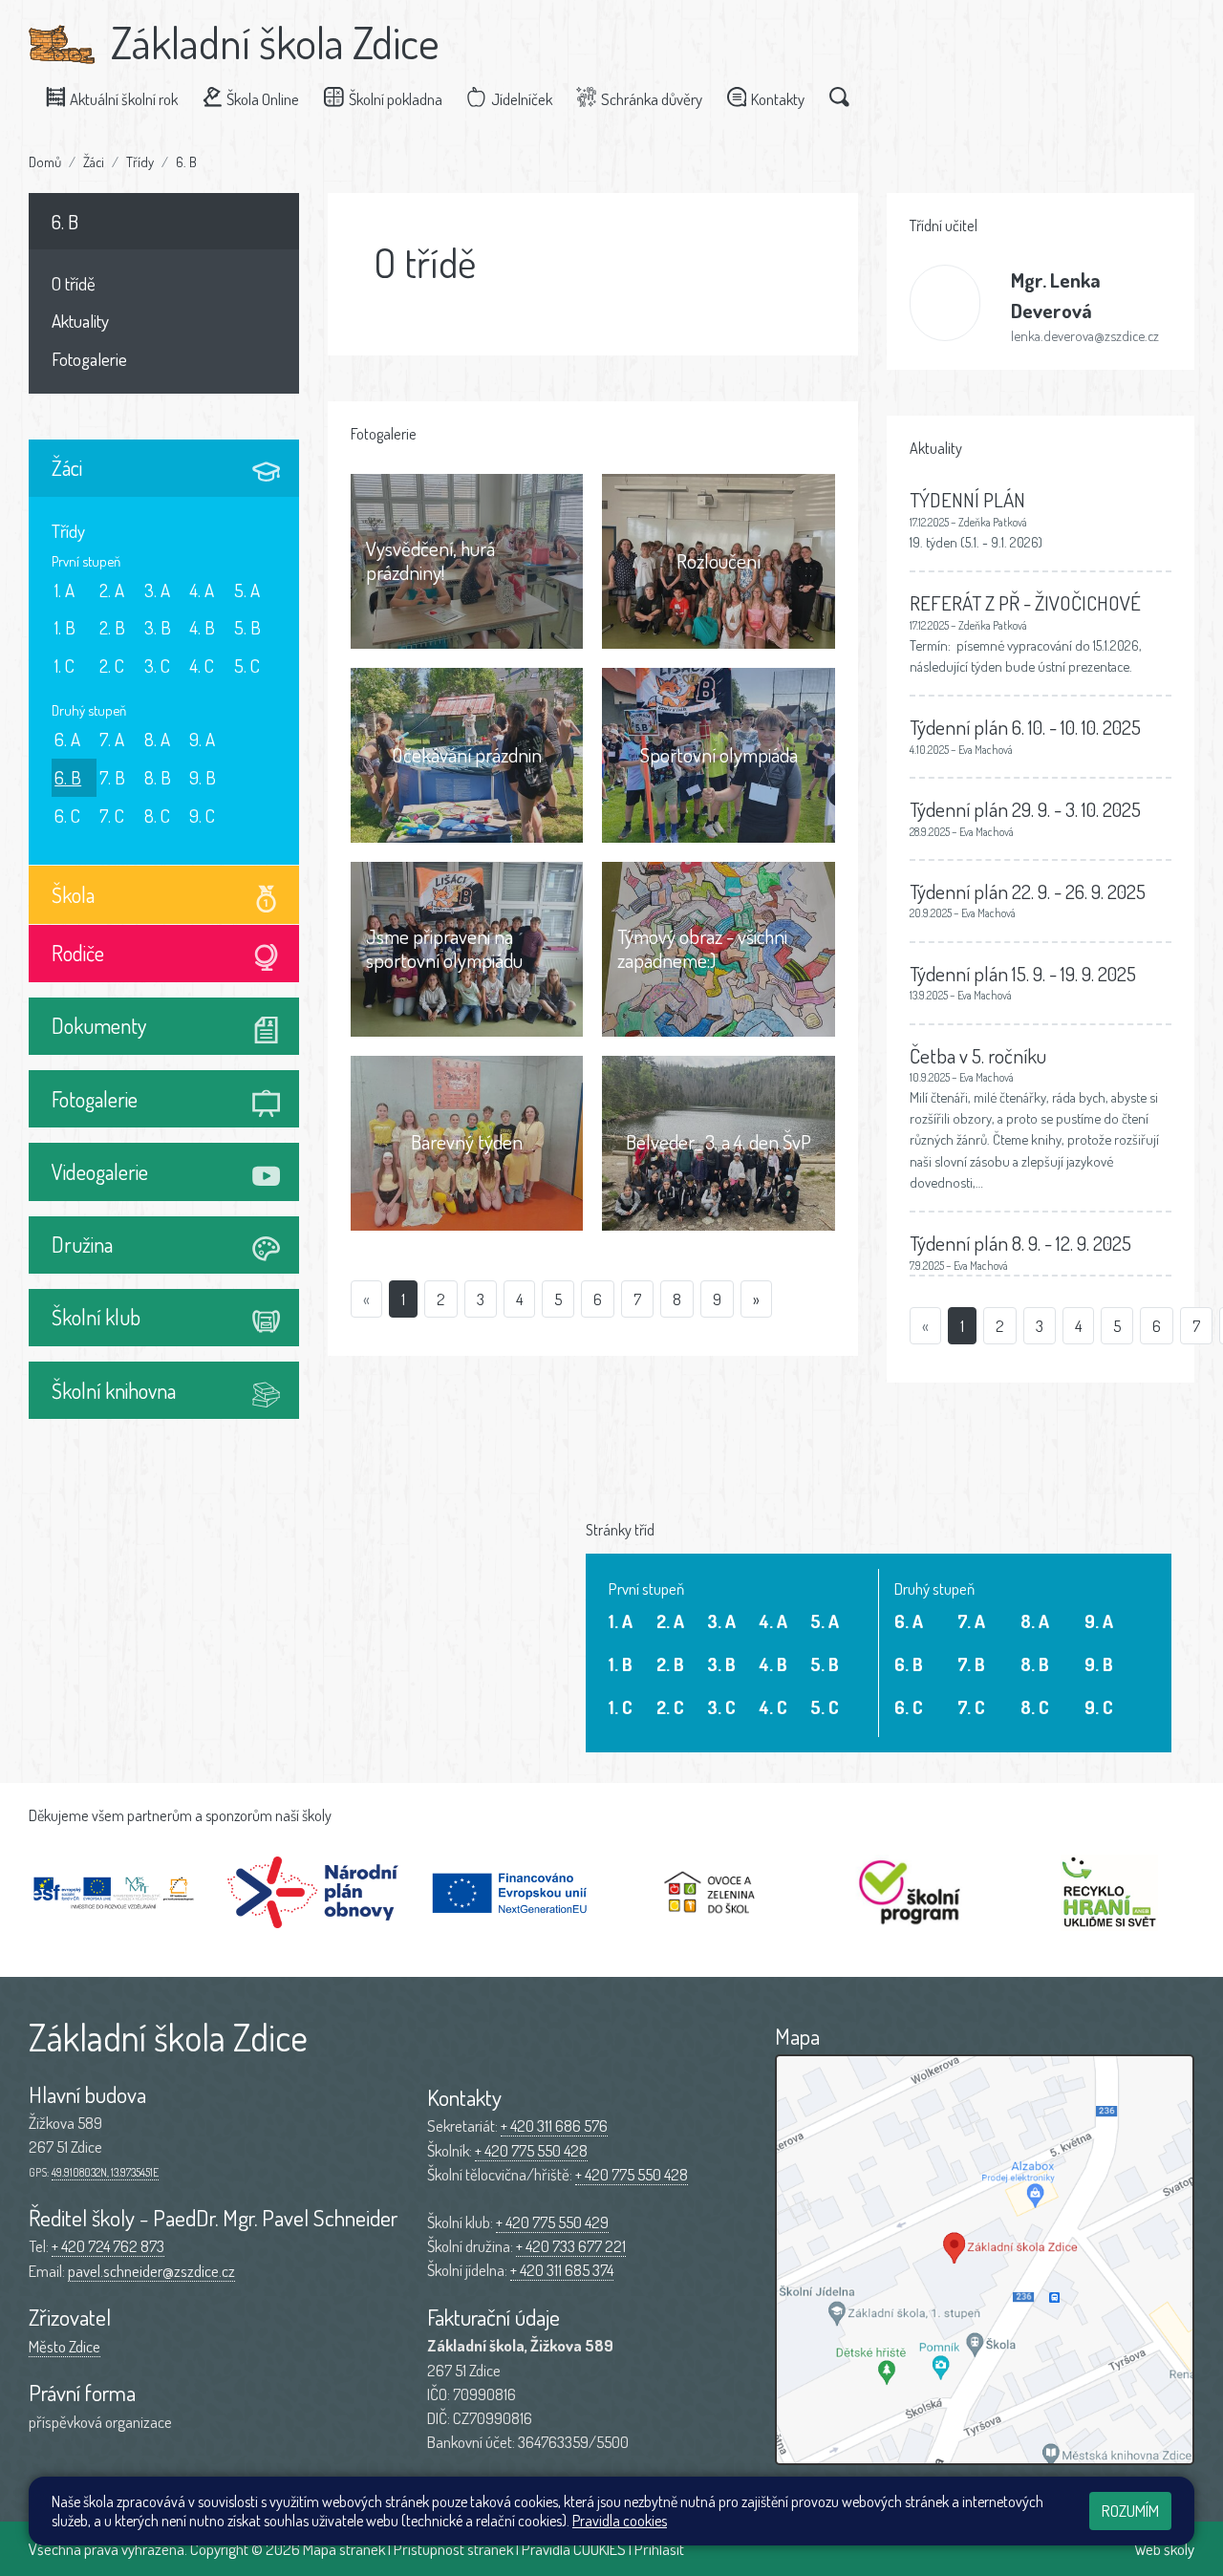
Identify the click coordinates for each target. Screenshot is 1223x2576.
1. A (64, 590)
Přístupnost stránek (453, 2549)
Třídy (140, 161)
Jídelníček (522, 99)
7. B (112, 777)
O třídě (74, 283)
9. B (203, 777)
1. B (65, 627)
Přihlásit (659, 2549)
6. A (67, 739)
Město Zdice (64, 2346)
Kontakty (778, 99)
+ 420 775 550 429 (552, 2222)
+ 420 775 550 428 (531, 2150)
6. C (67, 816)
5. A (247, 590)
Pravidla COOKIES (574, 2549)
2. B (112, 627)
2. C (112, 665)
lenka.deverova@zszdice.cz (1085, 335)
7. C (112, 816)
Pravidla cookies (620, 2521)
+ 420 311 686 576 (554, 2125)
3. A (157, 590)
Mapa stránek (344, 2549)
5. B (247, 627)
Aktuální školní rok (124, 99)
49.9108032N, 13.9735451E (105, 2172)
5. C (247, 665)
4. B (202, 627)
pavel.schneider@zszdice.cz (151, 2271)
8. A (157, 739)
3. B (158, 627)
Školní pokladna (396, 99)
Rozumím (1130, 2511)
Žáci (94, 161)
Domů (45, 161)
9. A (202, 739)
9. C (202, 816)
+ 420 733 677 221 (571, 2246)
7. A (112, 739)
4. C (202, 665)
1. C (64, 665)
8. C (157, 816)
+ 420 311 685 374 (562, 2270)
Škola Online (263, 99)
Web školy (1164, 2549)
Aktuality (80, 321)
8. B (158, 777)
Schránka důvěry (652, 99)
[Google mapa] (985, 2260)
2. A (112, 590)
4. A (202, 590)
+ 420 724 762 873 (108, 2246)
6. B (186, 161)
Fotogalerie (89, 359)
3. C (157, 665)
